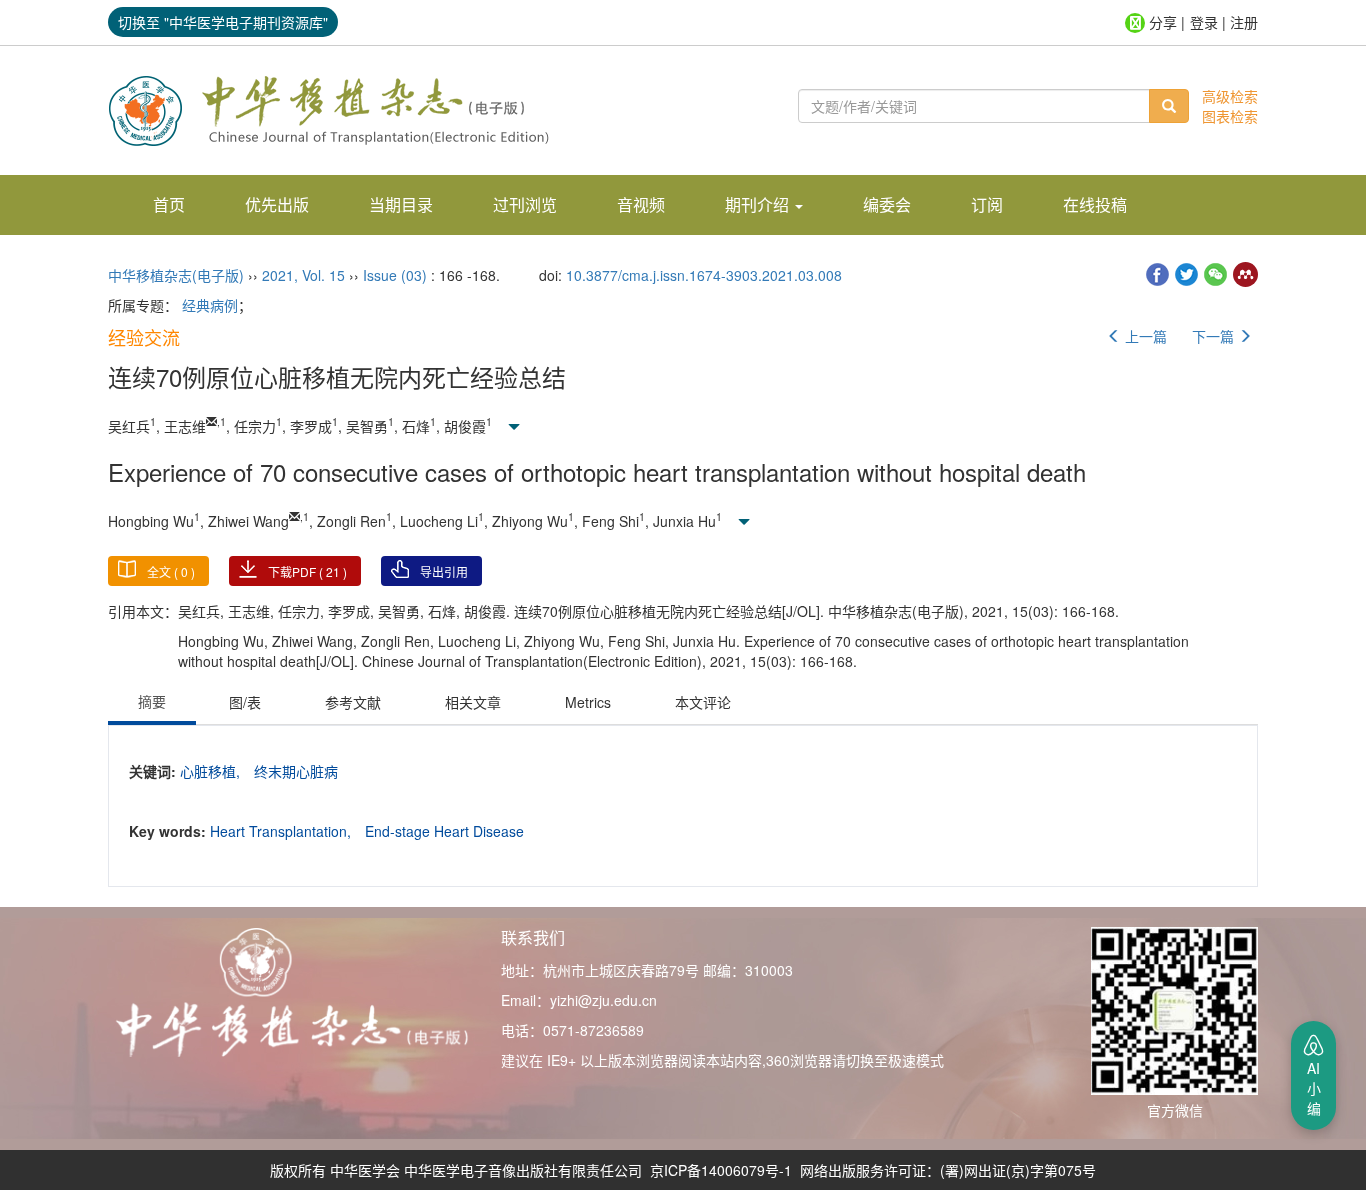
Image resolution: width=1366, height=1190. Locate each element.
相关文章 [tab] (473, 702)
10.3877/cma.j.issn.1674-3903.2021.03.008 (704, 275)
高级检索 (1230, 96)
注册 (1244, 22)
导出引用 (444, 571)
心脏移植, (212, 771)
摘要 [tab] (152, 701)
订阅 (987, 204)
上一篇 (1144, 336)
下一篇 (1215, 336)
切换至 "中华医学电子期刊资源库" (223, 22)
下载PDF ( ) (307, 571)
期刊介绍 (759, 204)
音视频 (641, 204)
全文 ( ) (171, 571)
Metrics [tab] (588, 702)
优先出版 (277, 204)
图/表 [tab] (245, 702)
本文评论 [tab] (703, 702)
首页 (169, 204)
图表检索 (1230, 116)
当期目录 (401, 204)
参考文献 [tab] (353, 702)
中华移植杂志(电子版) (176, 275)
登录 (1204, 22)
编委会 (887, 204)
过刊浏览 (525, 204)
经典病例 (210, 305)
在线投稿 (1095, 204)
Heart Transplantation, (282, 831)
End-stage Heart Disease (444, 831)
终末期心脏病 (296, 771)
